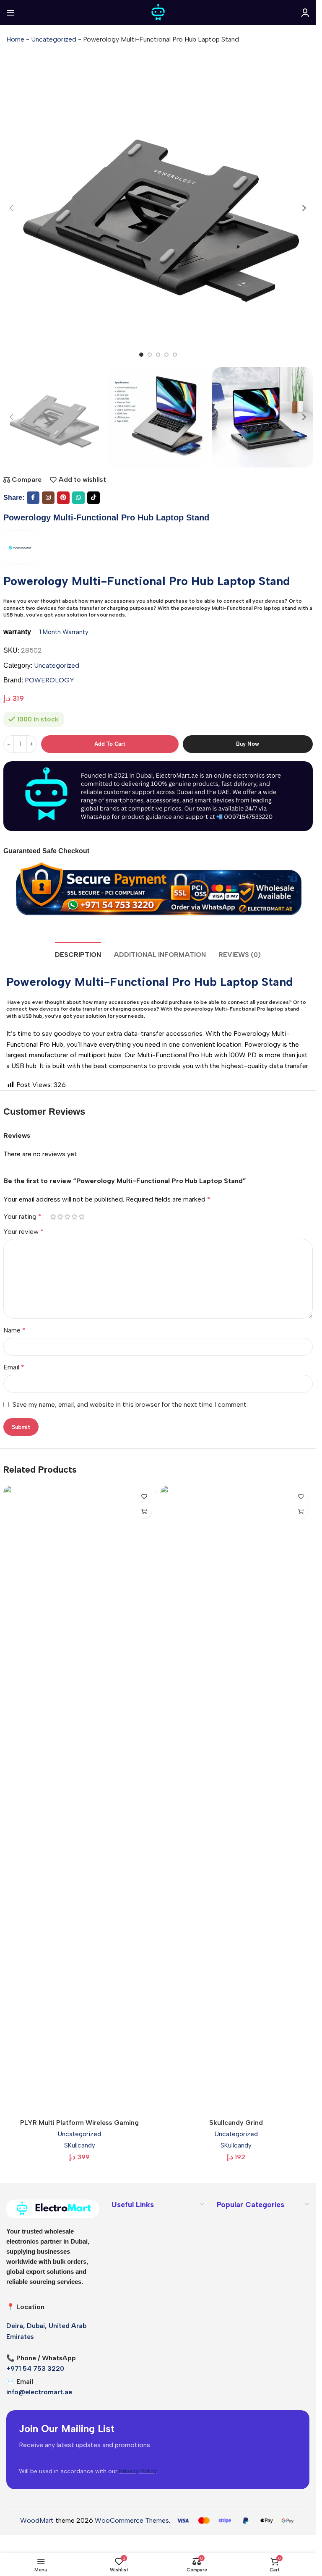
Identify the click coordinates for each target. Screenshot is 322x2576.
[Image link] (53, 2208)
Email (14, 1367)
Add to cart (110, 744)
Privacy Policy (138, 2471)
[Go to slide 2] (150, 355)
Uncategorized (54, 39)
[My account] (305, 13)
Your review (23, 1232)
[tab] (78, 954)
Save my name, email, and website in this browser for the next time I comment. (130, 1404)
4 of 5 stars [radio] (75, 1217)
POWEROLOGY (49, 680)
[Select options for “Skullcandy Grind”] (301, 1511)
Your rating (22, 1217)
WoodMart (37, 2520)
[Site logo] (158, 12)
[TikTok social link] (93, 498)
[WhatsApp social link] (78, 498)
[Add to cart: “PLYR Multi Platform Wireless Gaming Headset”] (144, 1511)
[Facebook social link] (33, 498)
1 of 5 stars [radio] (53, 1217)
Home (15, 39)
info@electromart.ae (39, 2392)
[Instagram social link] (48, 498)
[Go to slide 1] (141, 355)
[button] (12, 208)
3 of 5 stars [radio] (68, 1217)
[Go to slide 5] (175, 355)
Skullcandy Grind (236, 2123)
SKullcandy (80, 2145)
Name (14, 1330)
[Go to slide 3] (158, 355)
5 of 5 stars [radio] (82, 1217)
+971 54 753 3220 (35, 2368)
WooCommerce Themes (132, 2520)
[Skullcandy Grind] (236, 1800)
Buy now (248, 744)
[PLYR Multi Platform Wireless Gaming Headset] (80, 1800)
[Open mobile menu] (10, 13)
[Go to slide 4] (166, 355)
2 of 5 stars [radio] (61, 1217)
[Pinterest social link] (63, 498)
